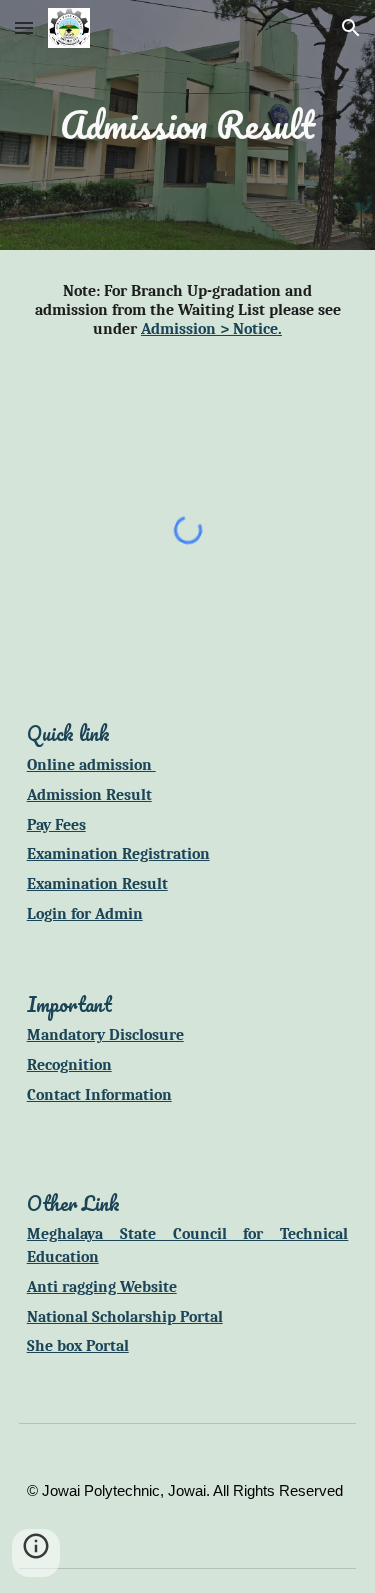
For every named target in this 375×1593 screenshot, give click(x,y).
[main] (188, 125)
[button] (24, 27)
